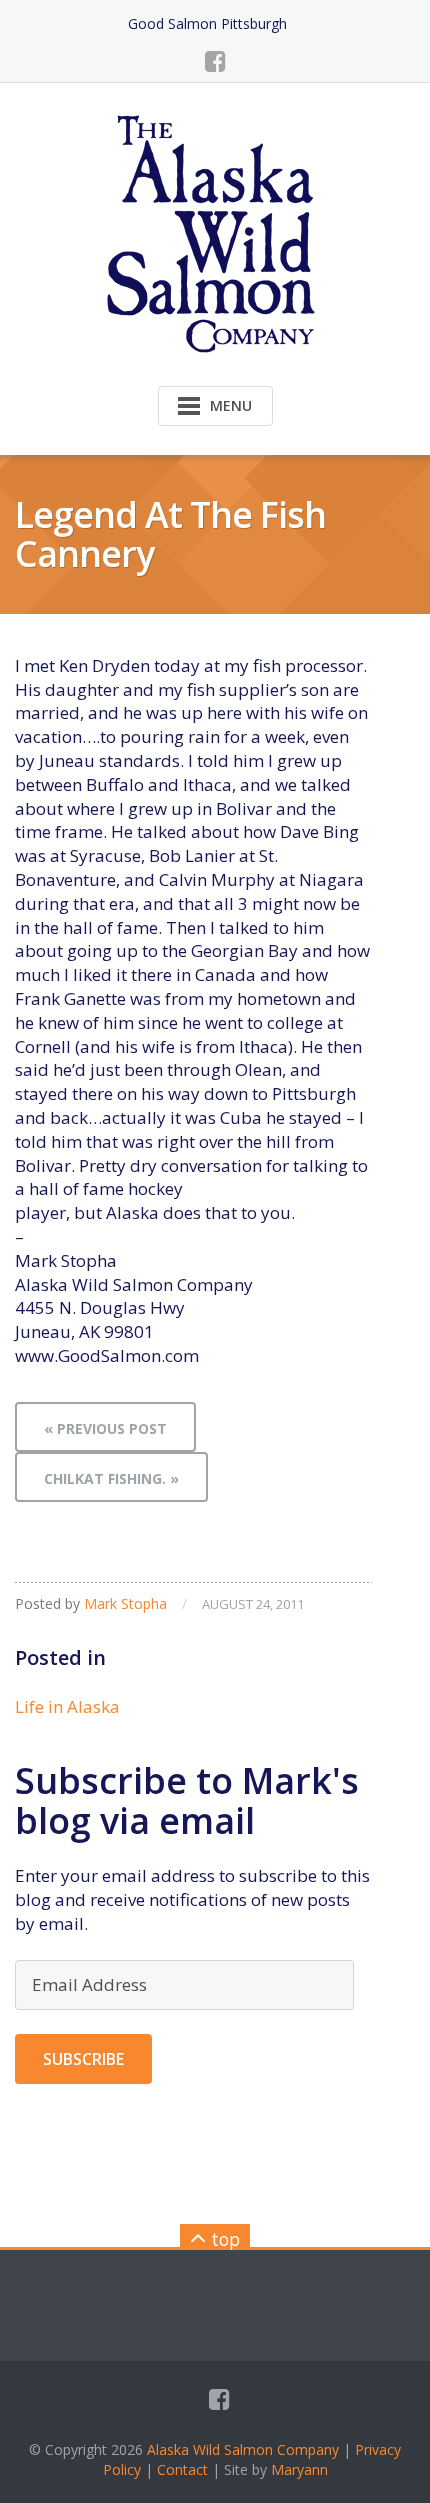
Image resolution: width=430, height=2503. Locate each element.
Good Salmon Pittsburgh (207, 23)
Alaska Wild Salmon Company (243, 2449)
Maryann (299, 2469)
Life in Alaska (67, 1706)
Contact (182, 2469)
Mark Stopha (125, 1603)
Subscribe (83, 2059)
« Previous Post (105, 1428)
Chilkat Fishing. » (111, 1478)
